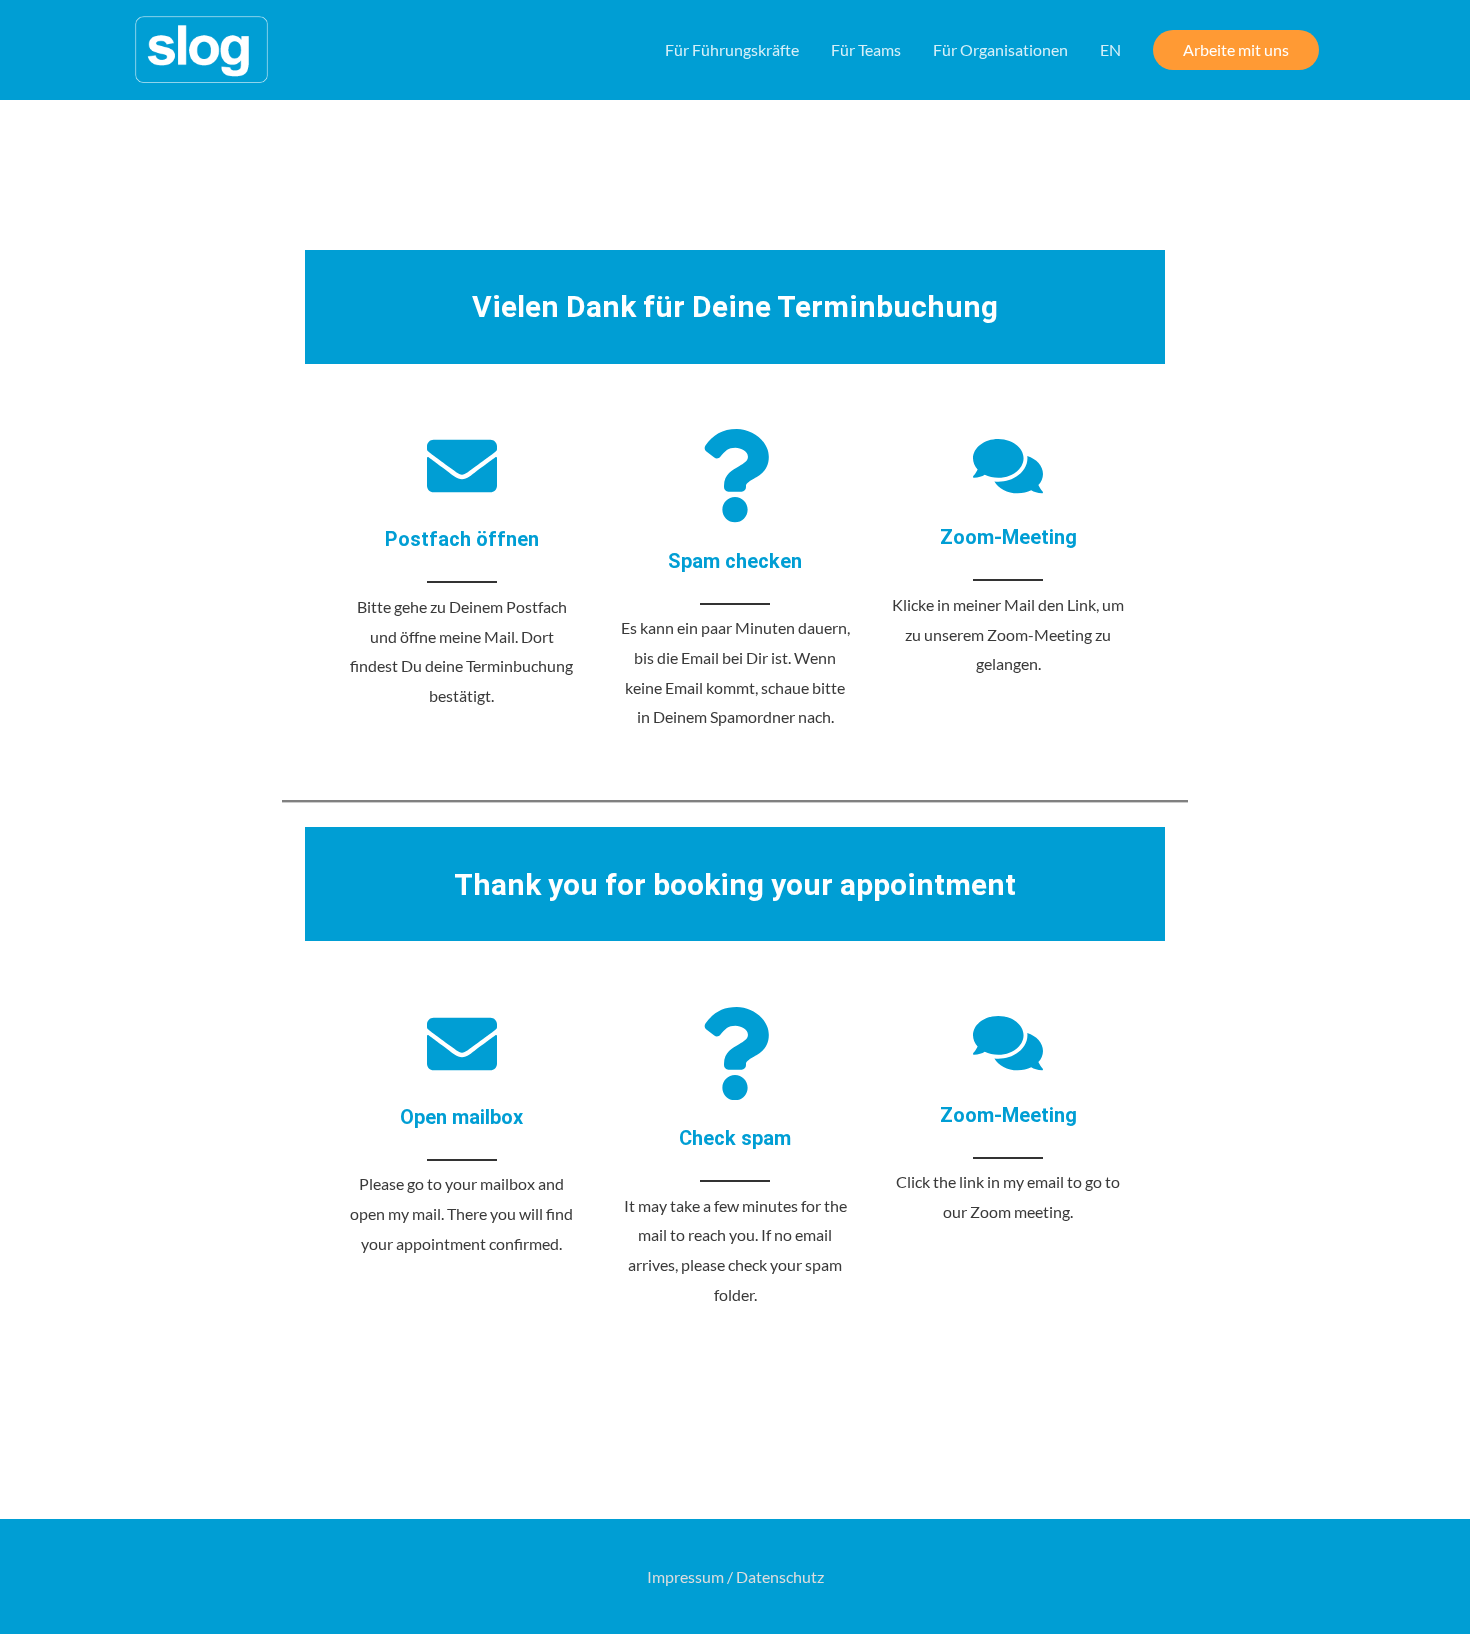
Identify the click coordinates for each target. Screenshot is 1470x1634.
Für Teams (866, 49)
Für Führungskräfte (732, 49)
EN (1110, 49)
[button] (1236, 50)
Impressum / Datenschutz (735, 1576)
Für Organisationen (1000, 49)
